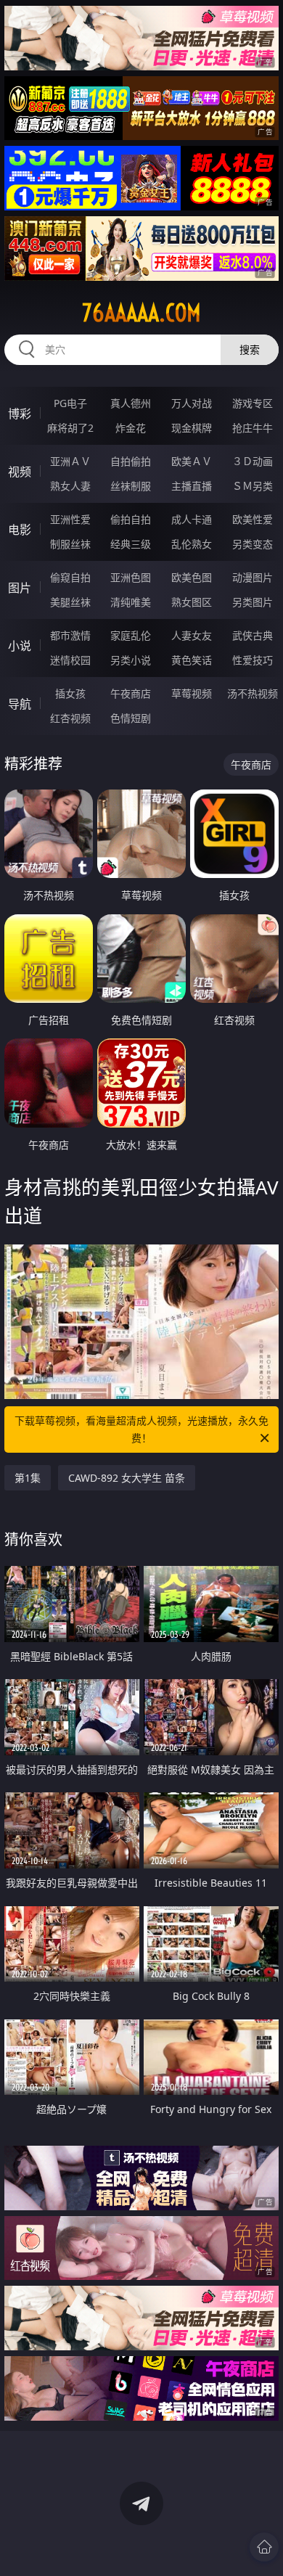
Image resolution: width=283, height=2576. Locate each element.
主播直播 (192, 486)
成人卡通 (192, 519)
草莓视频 (192, 693)
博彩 (20, 414)
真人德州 (131, 403)
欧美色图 (192, 577)
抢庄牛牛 (253, 428)
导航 (20, 704)
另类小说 (131, 660)
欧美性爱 (253, 519)
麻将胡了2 (70, 428)
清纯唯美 (131, 602)
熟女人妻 (70, 486)
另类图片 (253, 602)
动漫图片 (253, 577)
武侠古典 (253, 635)
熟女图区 (192, 602)
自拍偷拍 (131, 461)
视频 (20, 472)
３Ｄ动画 (253, 461)
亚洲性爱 (70, 519)
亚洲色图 (131, 577)
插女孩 (70, 693)
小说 (20, 646)
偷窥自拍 (70, 577)
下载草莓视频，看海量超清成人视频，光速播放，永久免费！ (141, 1429)
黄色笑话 (192, 660)
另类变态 (253, 544)
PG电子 (70, 403)
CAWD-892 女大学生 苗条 (127, 1478)
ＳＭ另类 (253, 486)
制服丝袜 (70, 544)
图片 (20, 588)
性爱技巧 (253, 660)
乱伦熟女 (192, 544)
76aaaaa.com (141, 313)
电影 (20, 530)
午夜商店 (131, 693)
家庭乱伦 (131, 635)
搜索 (250, 349)
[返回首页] (264, 2547)
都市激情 (70, 635)
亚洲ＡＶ (70, 461)
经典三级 (131, 544)
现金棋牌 (192, 428)
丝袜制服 (131, 486)
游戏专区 (253, 403)
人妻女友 (192, 635)
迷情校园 (70, 660)
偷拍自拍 (131, 519)
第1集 (28, 1478)
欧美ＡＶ (192, 461)
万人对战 (192, 403)
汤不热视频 (253, 693)
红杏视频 (70, 718)
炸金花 (131, 428)
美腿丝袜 (70, 602)
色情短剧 (131, 718)
